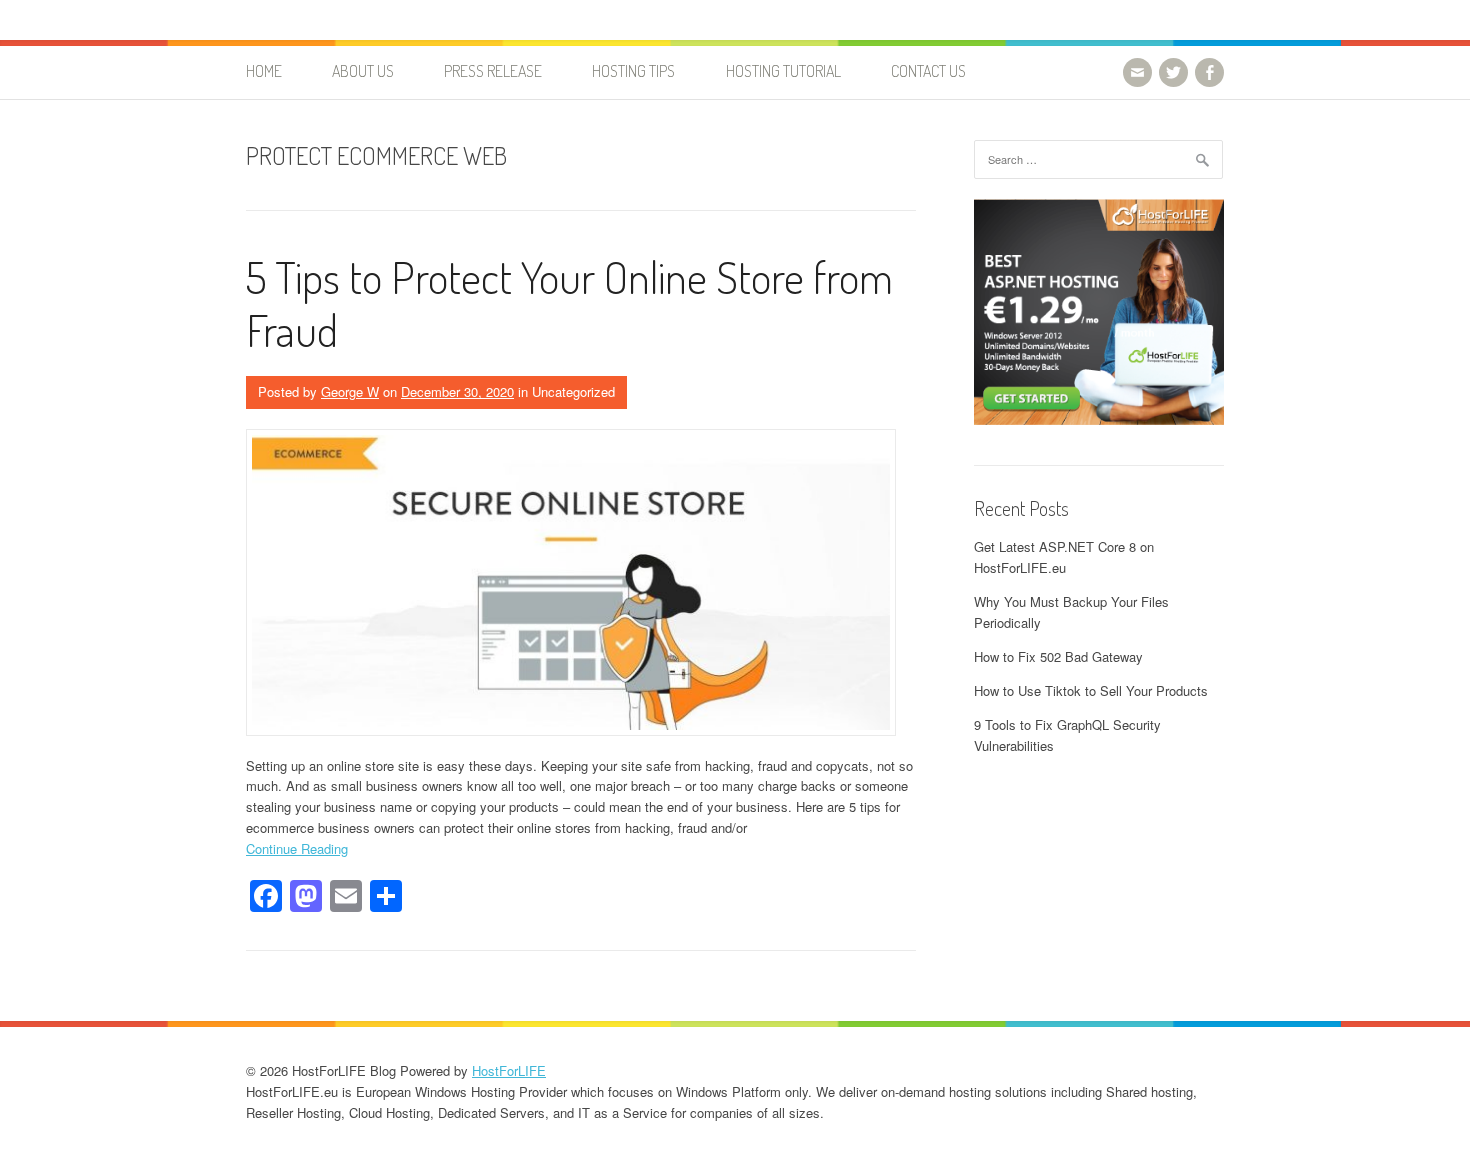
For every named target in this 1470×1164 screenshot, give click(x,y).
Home (264, 71)
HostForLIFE (509, 1070)
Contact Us (928, 71)
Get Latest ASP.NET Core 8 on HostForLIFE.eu (1064, 557)
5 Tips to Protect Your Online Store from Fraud (569, 303)
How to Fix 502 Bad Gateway (1058, 656)
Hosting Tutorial (783, 71)
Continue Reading (297, 848)
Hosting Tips (633, 71)
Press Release (493, 71)
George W (350, 391)
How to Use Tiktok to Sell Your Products (1091, 690)
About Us (363, 71)
